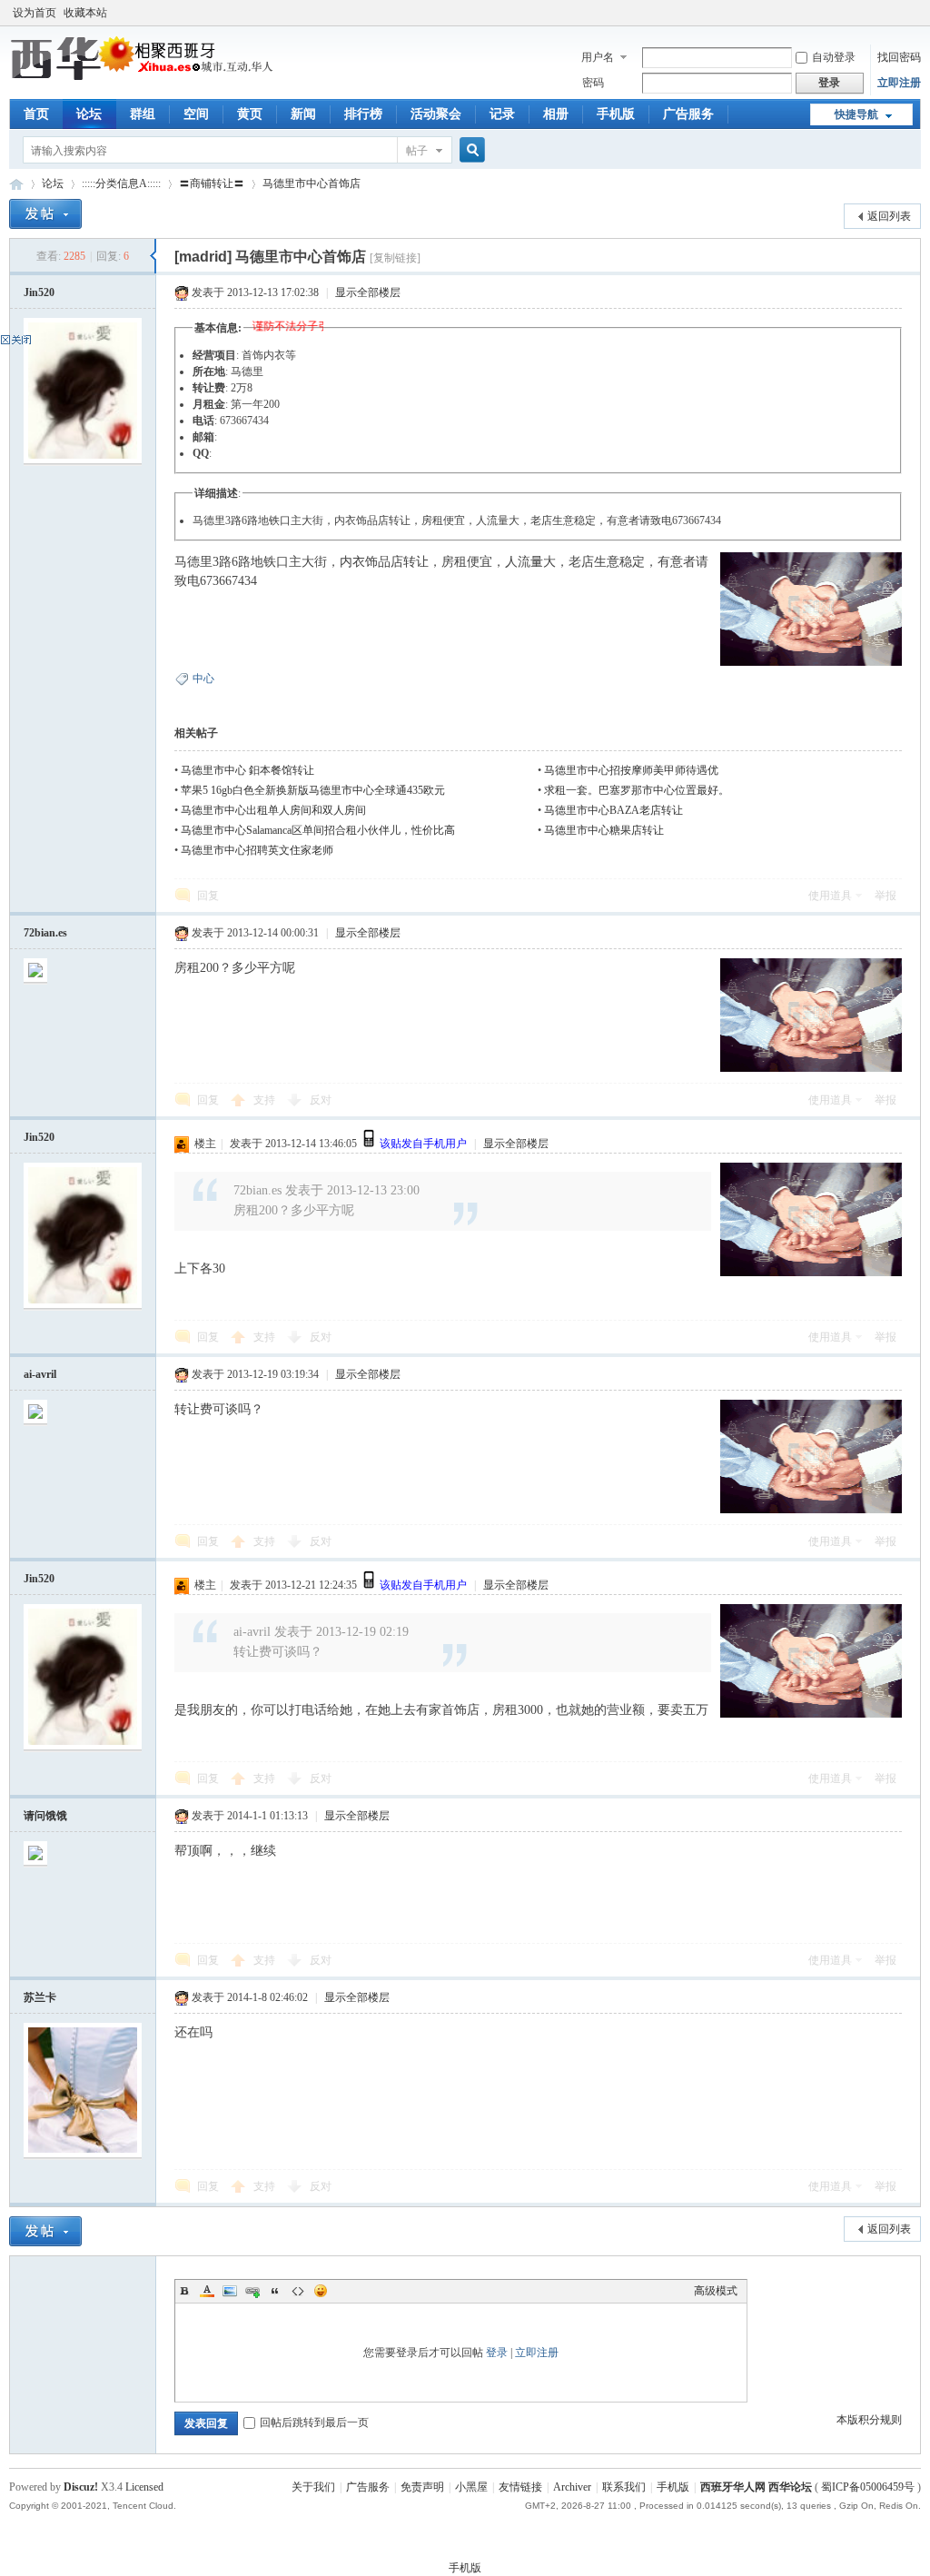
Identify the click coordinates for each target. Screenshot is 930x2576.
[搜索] (470, 150)
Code (298, 2291)
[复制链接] (395, 258)
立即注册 (899, 83)
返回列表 (889, 216)
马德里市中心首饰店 (312, 183)
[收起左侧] (153, 256)
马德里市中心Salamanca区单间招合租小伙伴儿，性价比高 (318, 830)
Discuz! (81, 2487)
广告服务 (688, 114)
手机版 (616, 114)
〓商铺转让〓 (212, 183)
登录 (497, 2353)
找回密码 (899, 57)
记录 (502, 114)
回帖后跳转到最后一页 (314, 2422)
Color (207, 2291)
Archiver (572, 2487)
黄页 (250, 114)
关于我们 (313, 2487)
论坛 (89, 114)
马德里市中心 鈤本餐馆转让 (247, 770)
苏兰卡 (40, 1997)
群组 (143, 114)
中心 (203, 679)
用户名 (598, 57)
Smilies (321, 2291)
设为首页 (35, 13)
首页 (36, 114)
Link (252, 2291)
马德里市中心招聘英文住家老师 (257, 850)
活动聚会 (436, 114)
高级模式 (716, 2291)
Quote (275, 2291)
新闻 (303, 114)
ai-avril (40, 1374)
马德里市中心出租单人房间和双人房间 (273, 810)
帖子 (417, 151)
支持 (266, 1100)
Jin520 (39, 292)
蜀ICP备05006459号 (868, 2487)
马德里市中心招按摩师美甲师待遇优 (631, 770)
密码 (593, 83)
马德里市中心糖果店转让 (604, 830)
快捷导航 (856, 114)
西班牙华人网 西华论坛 (16, 184)
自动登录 (834, 57)
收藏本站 (85, 13)
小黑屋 (471, 2487)
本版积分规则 (869, 2420)
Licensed (144, 2487)
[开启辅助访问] (916, 13)
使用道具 (830, 896)
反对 (321, 1100)
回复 (208, 896)
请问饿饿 (45, 1816)
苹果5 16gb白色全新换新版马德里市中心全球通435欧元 (313, 790)
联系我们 (624, 2487)
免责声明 (422, 2487)
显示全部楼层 (368, 292)
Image (230, 2291)
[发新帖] (45, 214)
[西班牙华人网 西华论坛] (145, 77)
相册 (556, 114)
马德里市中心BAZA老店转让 (613, 810)
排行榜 (363, 114)
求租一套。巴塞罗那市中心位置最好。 (637, 790)
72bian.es (45, 933)
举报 (885, 896)
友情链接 (520, 2487)
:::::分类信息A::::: (121, 183)
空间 (196, 114)
